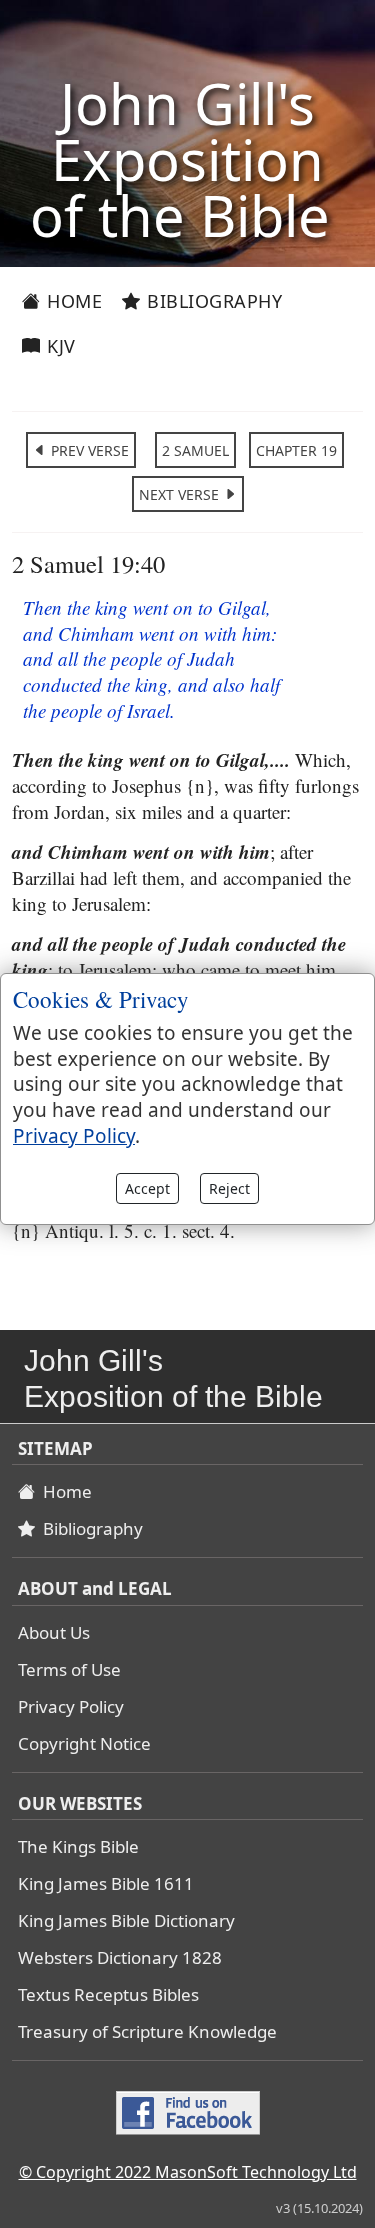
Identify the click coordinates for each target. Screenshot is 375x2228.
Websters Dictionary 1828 (120, 1957)
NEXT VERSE (181, 494)
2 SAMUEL (195, 450)
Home (72, 301)
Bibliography (212, 301)
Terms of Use (69, 1669)
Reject (229, 1188)
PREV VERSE (88, 450)
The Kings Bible (78, 1846)
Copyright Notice (84, 1743)
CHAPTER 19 (296, 450)
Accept (147, 1188)
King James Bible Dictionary (126, 1920)
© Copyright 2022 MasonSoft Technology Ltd (188, 2172)
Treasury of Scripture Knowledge (147, 2031)
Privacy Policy (71, 1706)
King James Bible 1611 (106, 1883)
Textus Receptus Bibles (108, 1994)
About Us (54, 1632)
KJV (59, 346)
